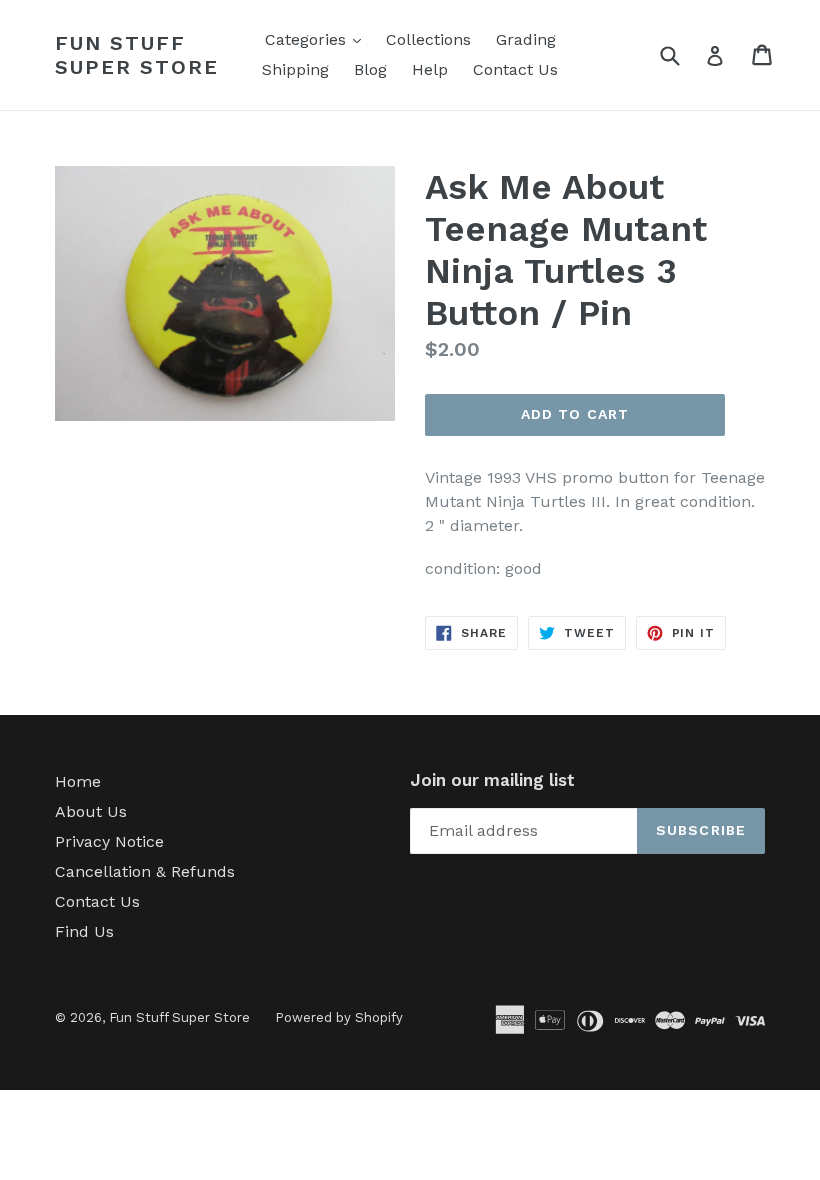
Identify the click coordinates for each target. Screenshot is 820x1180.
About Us (91, 811)
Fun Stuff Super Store (137, 55)
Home (78, 781)
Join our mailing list (492, 780)
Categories (318, 39)
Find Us (84, 931)
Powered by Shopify (339, 1017)
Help (430, 69)
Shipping (295, 69)
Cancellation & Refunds (145, 871)
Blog (370, 69)
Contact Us (515, 69)
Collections (428, 39)
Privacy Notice (109, 841)
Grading (526, 39)
